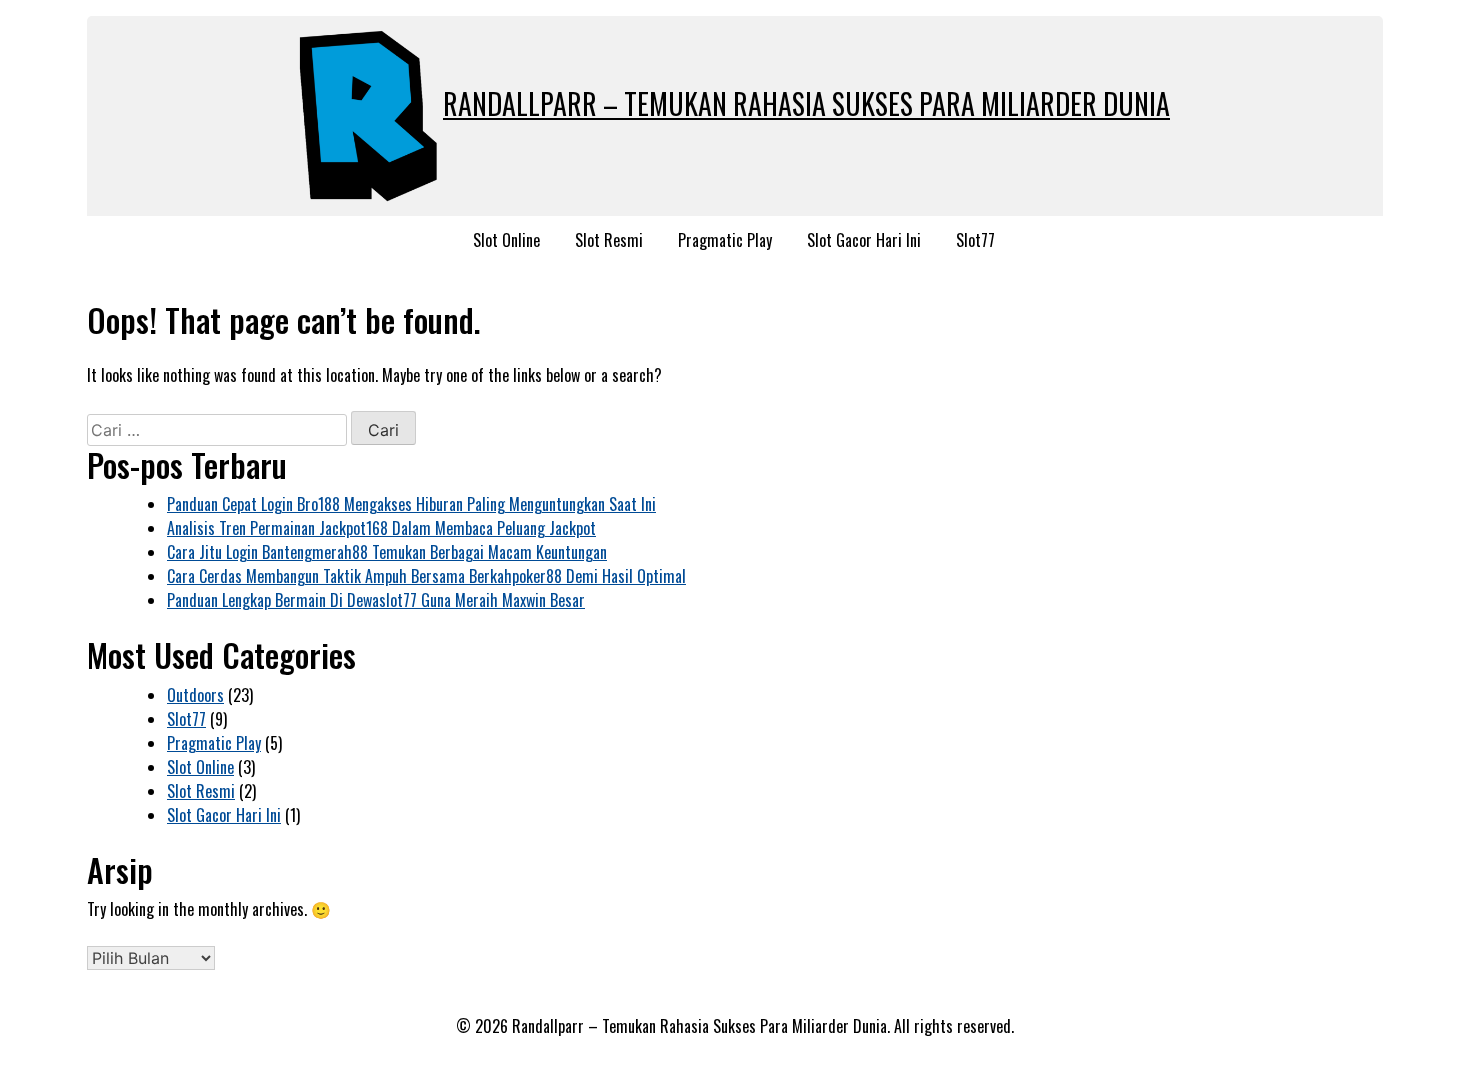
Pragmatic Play (725, 240)
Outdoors (195, 695)
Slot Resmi (609, 240)
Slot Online (506, 240)
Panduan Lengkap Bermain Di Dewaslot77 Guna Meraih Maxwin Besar (376, 600)
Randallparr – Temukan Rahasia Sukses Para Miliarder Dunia (806, 103)
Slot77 (975, 240)
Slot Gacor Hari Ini (864, 240)
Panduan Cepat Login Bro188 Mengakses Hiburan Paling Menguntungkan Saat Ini (411, 504)
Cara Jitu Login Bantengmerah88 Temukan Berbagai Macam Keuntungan (387, 552)
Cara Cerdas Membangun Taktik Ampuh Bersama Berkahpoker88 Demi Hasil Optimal (426, 576)
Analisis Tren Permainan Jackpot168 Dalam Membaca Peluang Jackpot (381, 528)
